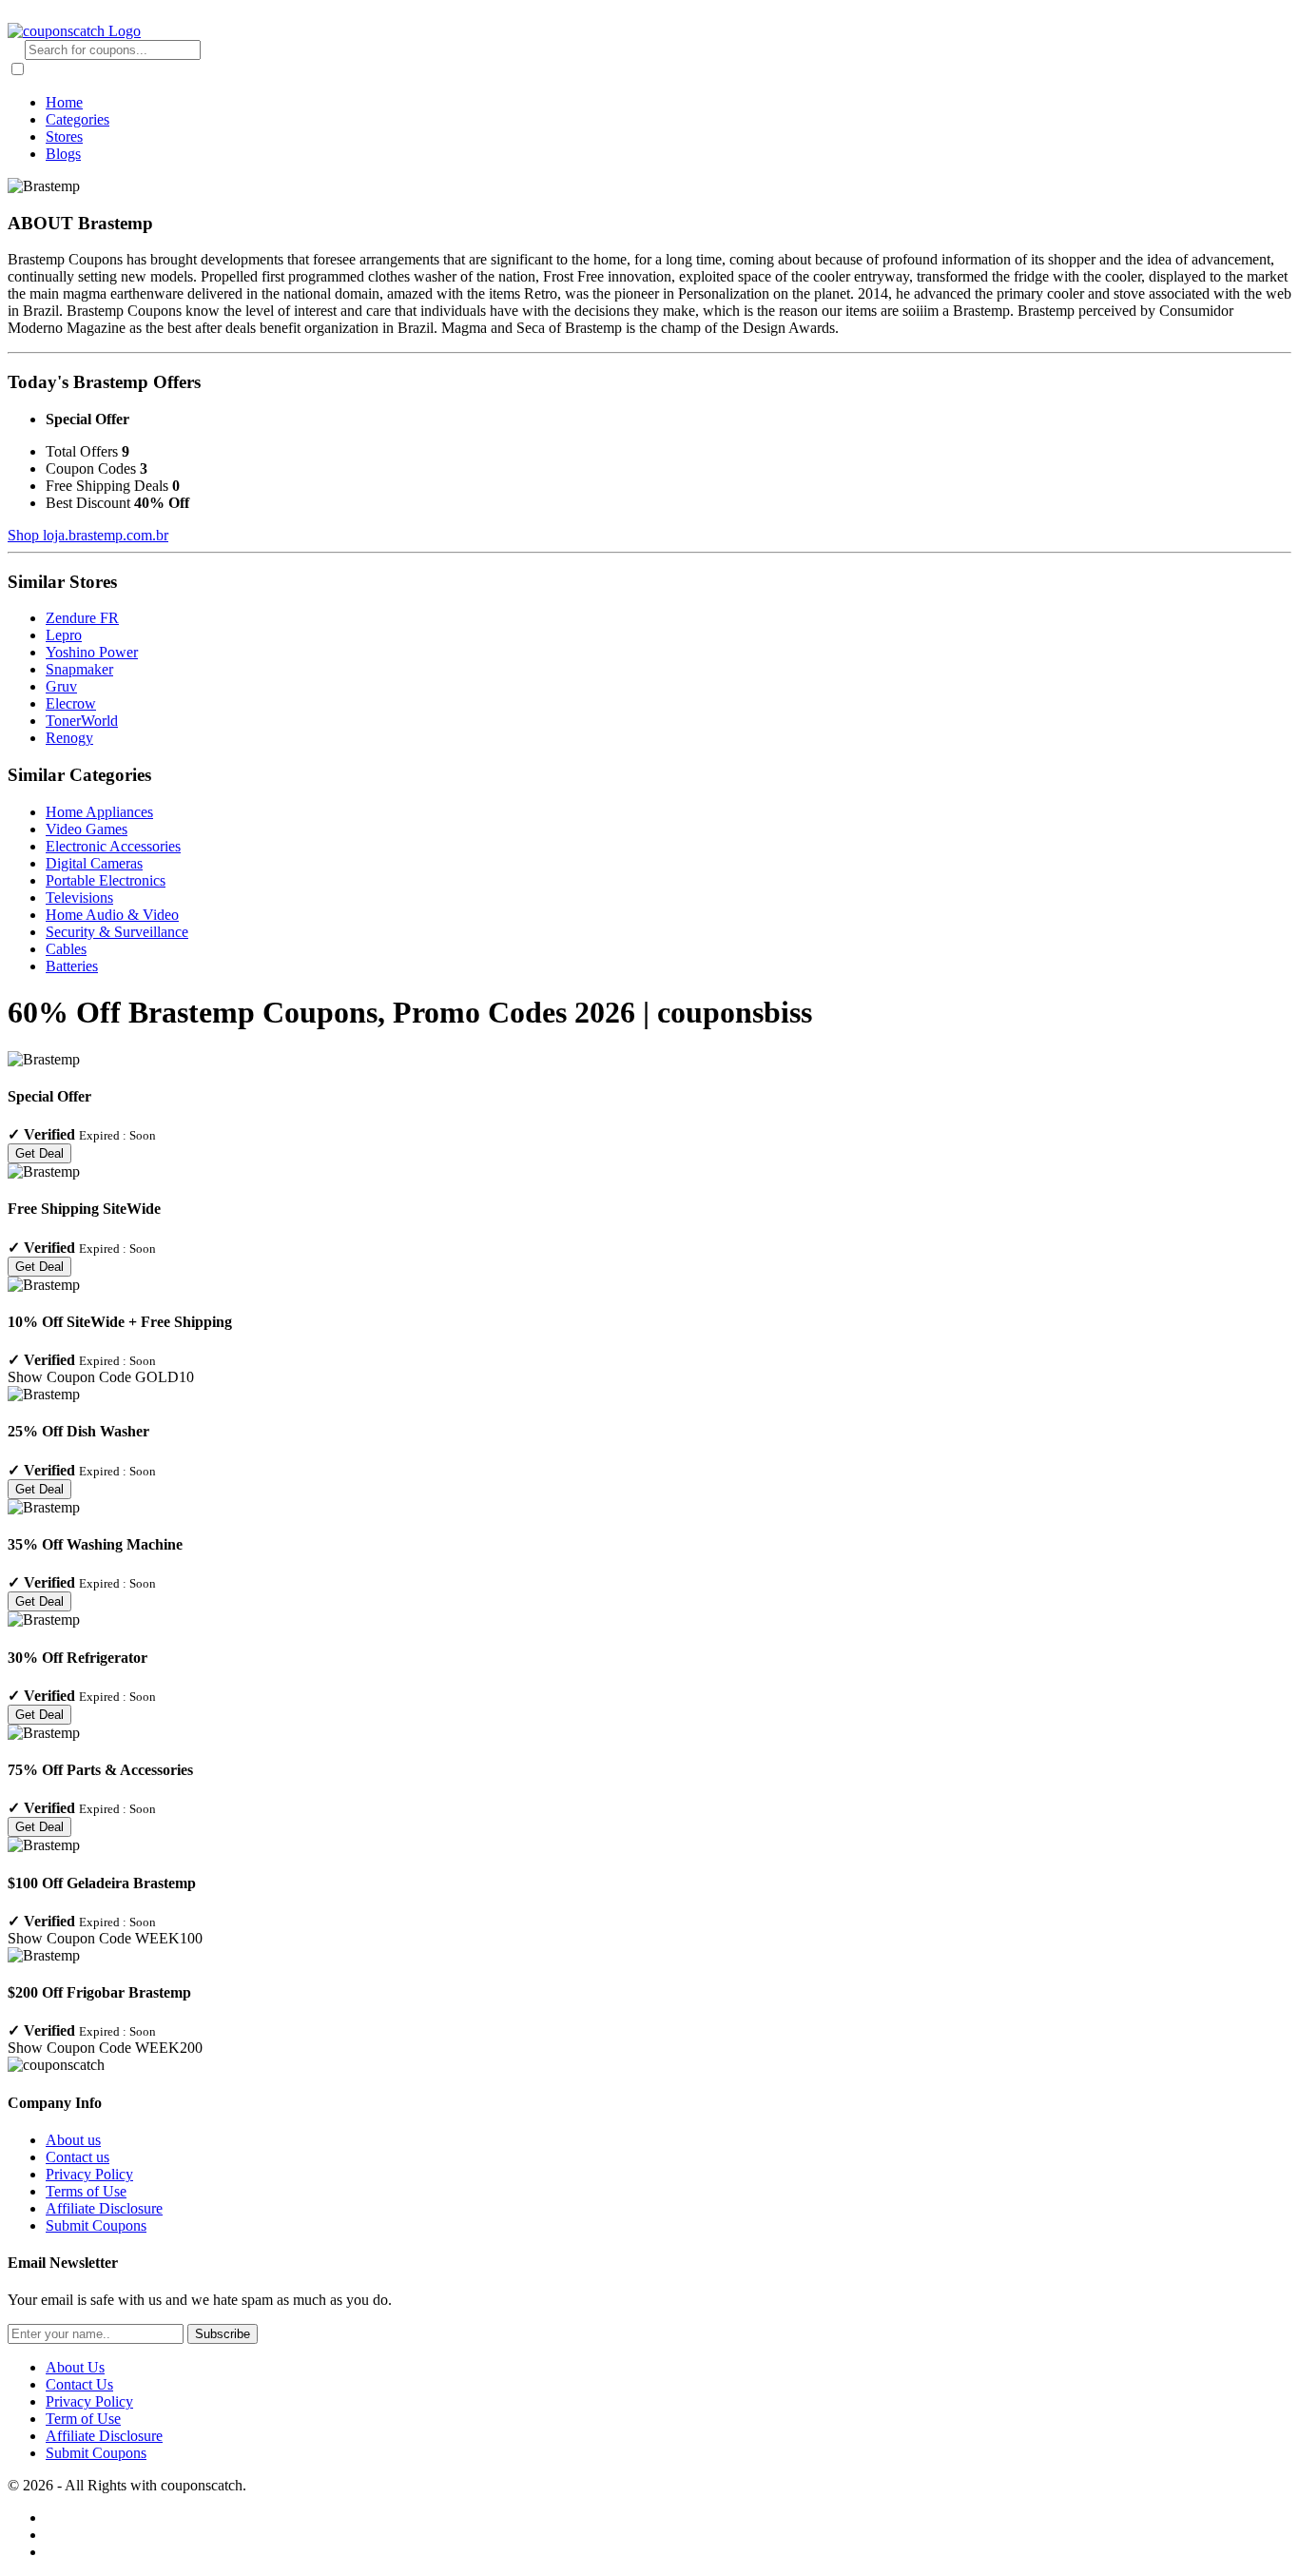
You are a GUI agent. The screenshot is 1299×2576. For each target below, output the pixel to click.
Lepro (64, 635)
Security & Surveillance (117, 932)
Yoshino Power (92, 652)
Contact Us (79, 2384)
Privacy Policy (89, 2174)
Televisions (79, 898)
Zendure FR (82, 618)
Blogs (63, 154)
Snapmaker (79, 669)
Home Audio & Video (112, 915)
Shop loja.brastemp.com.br (88, 535)
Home (64, 102)
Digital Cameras (94, 863)
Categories (78, 119)
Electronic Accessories (113, 846)
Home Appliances (99, 812)
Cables (66, 949)
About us (73, 2140)
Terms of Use (86, 2191)
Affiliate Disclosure (104, 2208)
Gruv (61, 686)
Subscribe (223, 2334)
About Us (75, 2367)
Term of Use (83, 2419)
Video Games (87, 829)
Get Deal (39, 1153)
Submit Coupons (96, 2225)
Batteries (72, 966)
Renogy (69, 738)
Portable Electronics (106, 880)
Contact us (78, 2157)
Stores (64, 137)
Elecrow (71, 703)
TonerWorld (82, 721)
